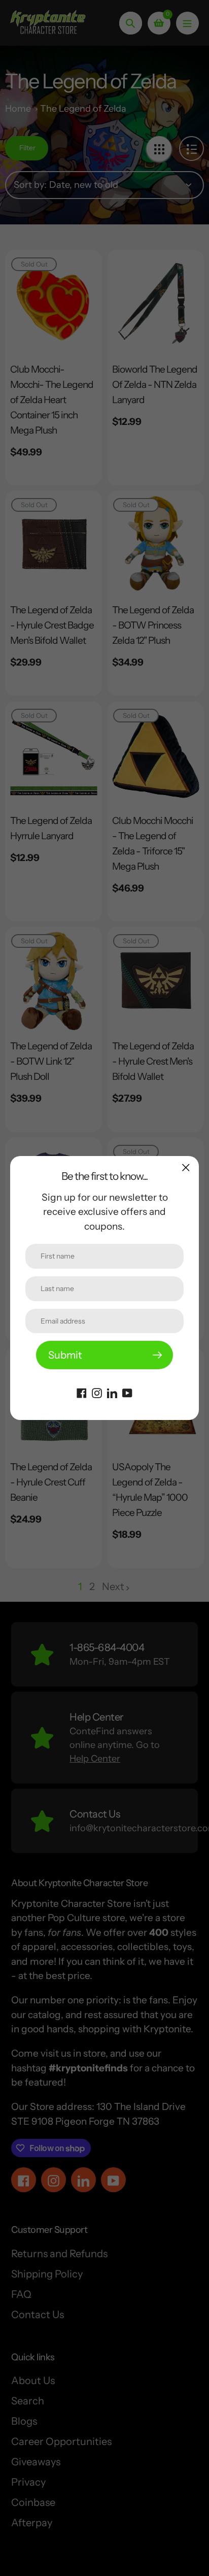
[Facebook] (82, 1392)
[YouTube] (127, 1392)
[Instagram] (97, 1392)
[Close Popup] (186, 1167)
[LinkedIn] (112, 1392)
